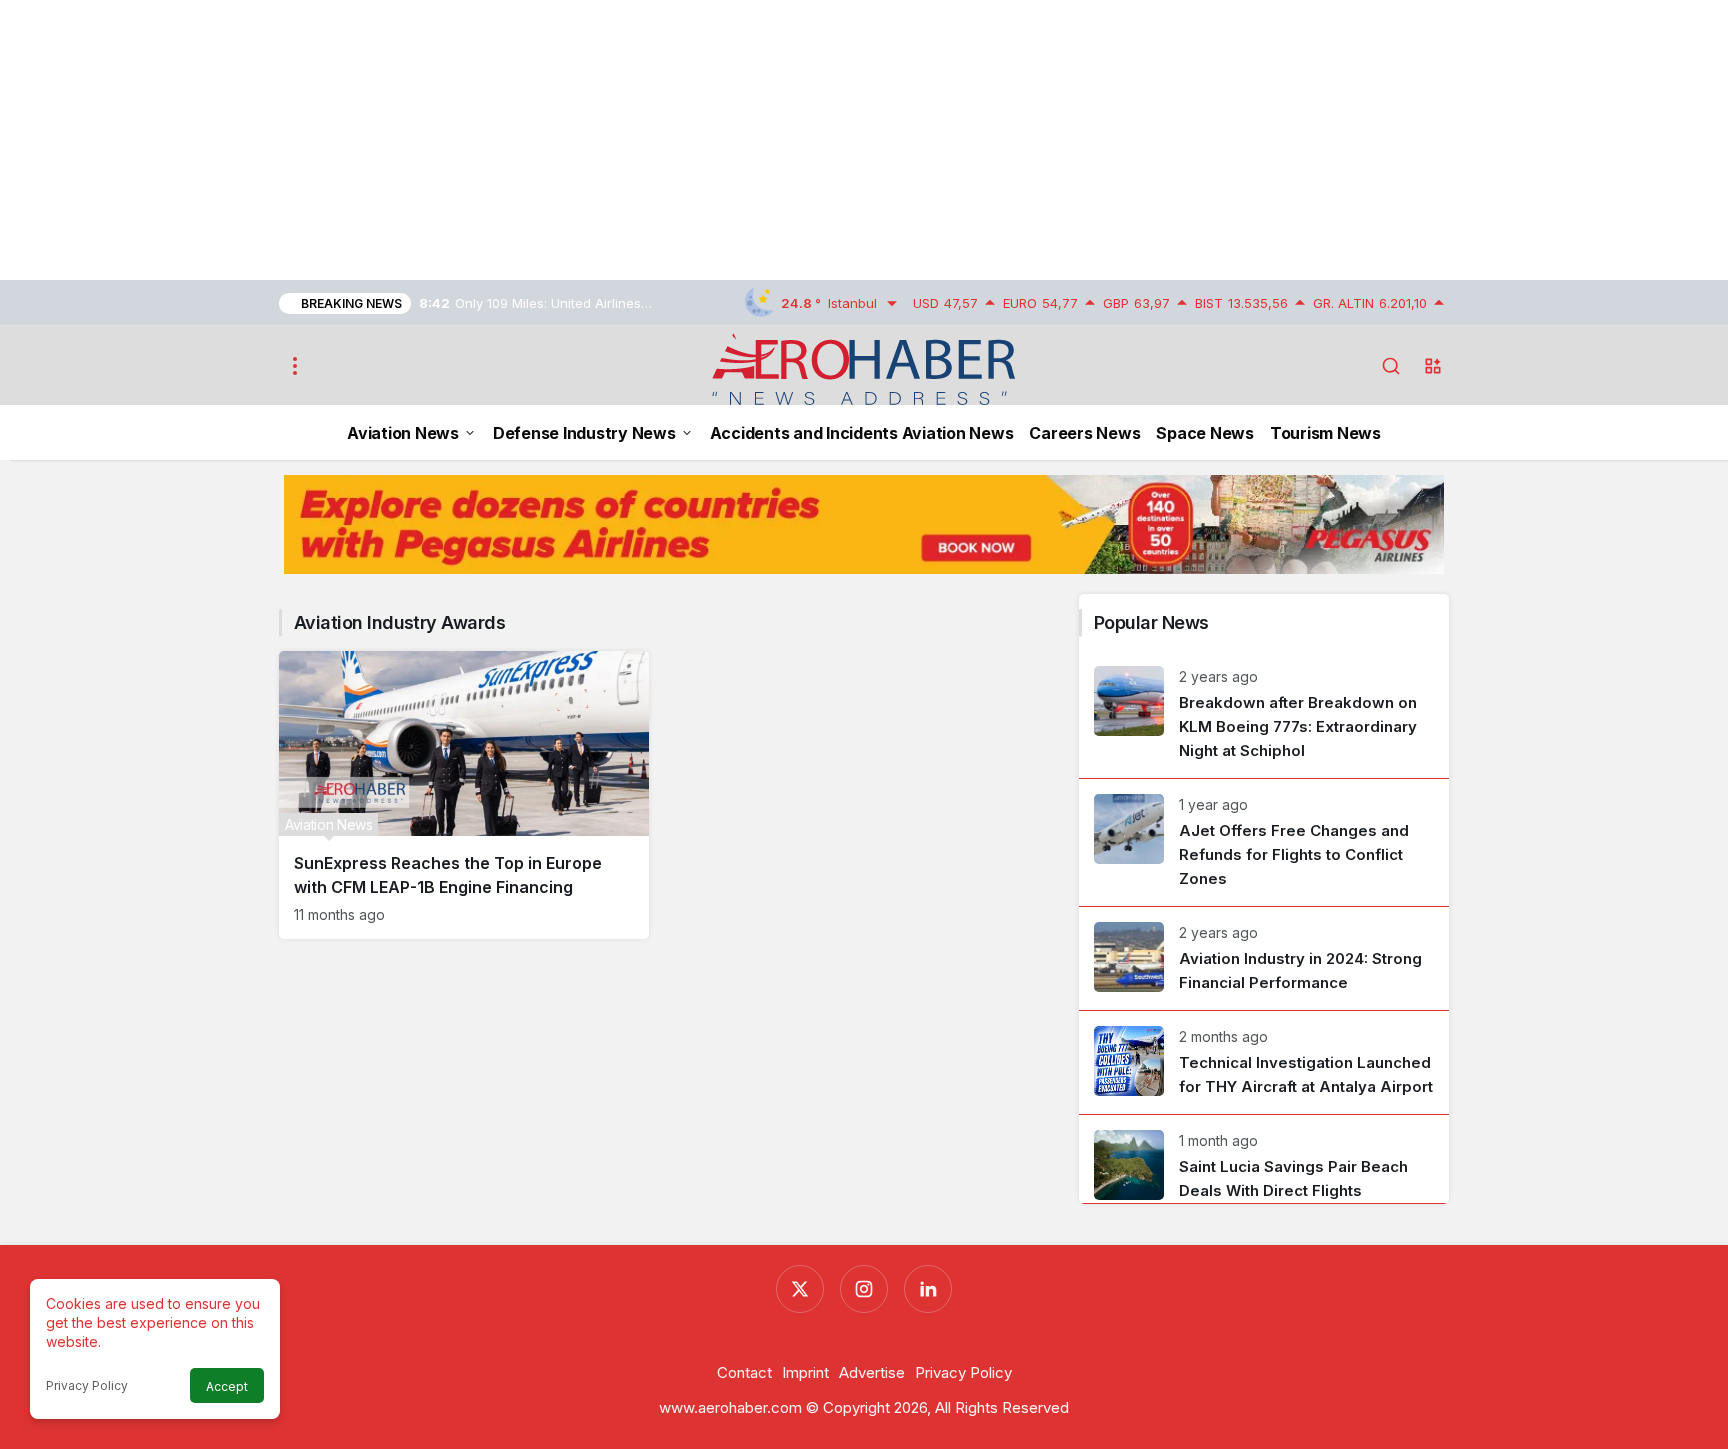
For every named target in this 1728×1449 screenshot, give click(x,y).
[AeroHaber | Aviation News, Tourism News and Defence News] (864, 368)
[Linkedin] (928, 1289)
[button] (1433, 366)
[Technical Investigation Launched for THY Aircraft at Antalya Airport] (1264, 1062)
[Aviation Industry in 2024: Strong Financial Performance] (1264, 958)
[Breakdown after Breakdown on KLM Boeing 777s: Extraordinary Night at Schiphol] (1264, 714)
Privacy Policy (87, 1385)
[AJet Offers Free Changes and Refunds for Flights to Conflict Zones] (1264, 842)
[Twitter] (800, 1289)
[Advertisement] (600, 140)
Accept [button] (227, 1386)
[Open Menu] (295, 366)
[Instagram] (864, 1289)
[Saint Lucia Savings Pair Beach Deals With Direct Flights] (1264, 1159)
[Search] (1391, 366)
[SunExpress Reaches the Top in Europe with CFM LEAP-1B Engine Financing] (464, 795)
